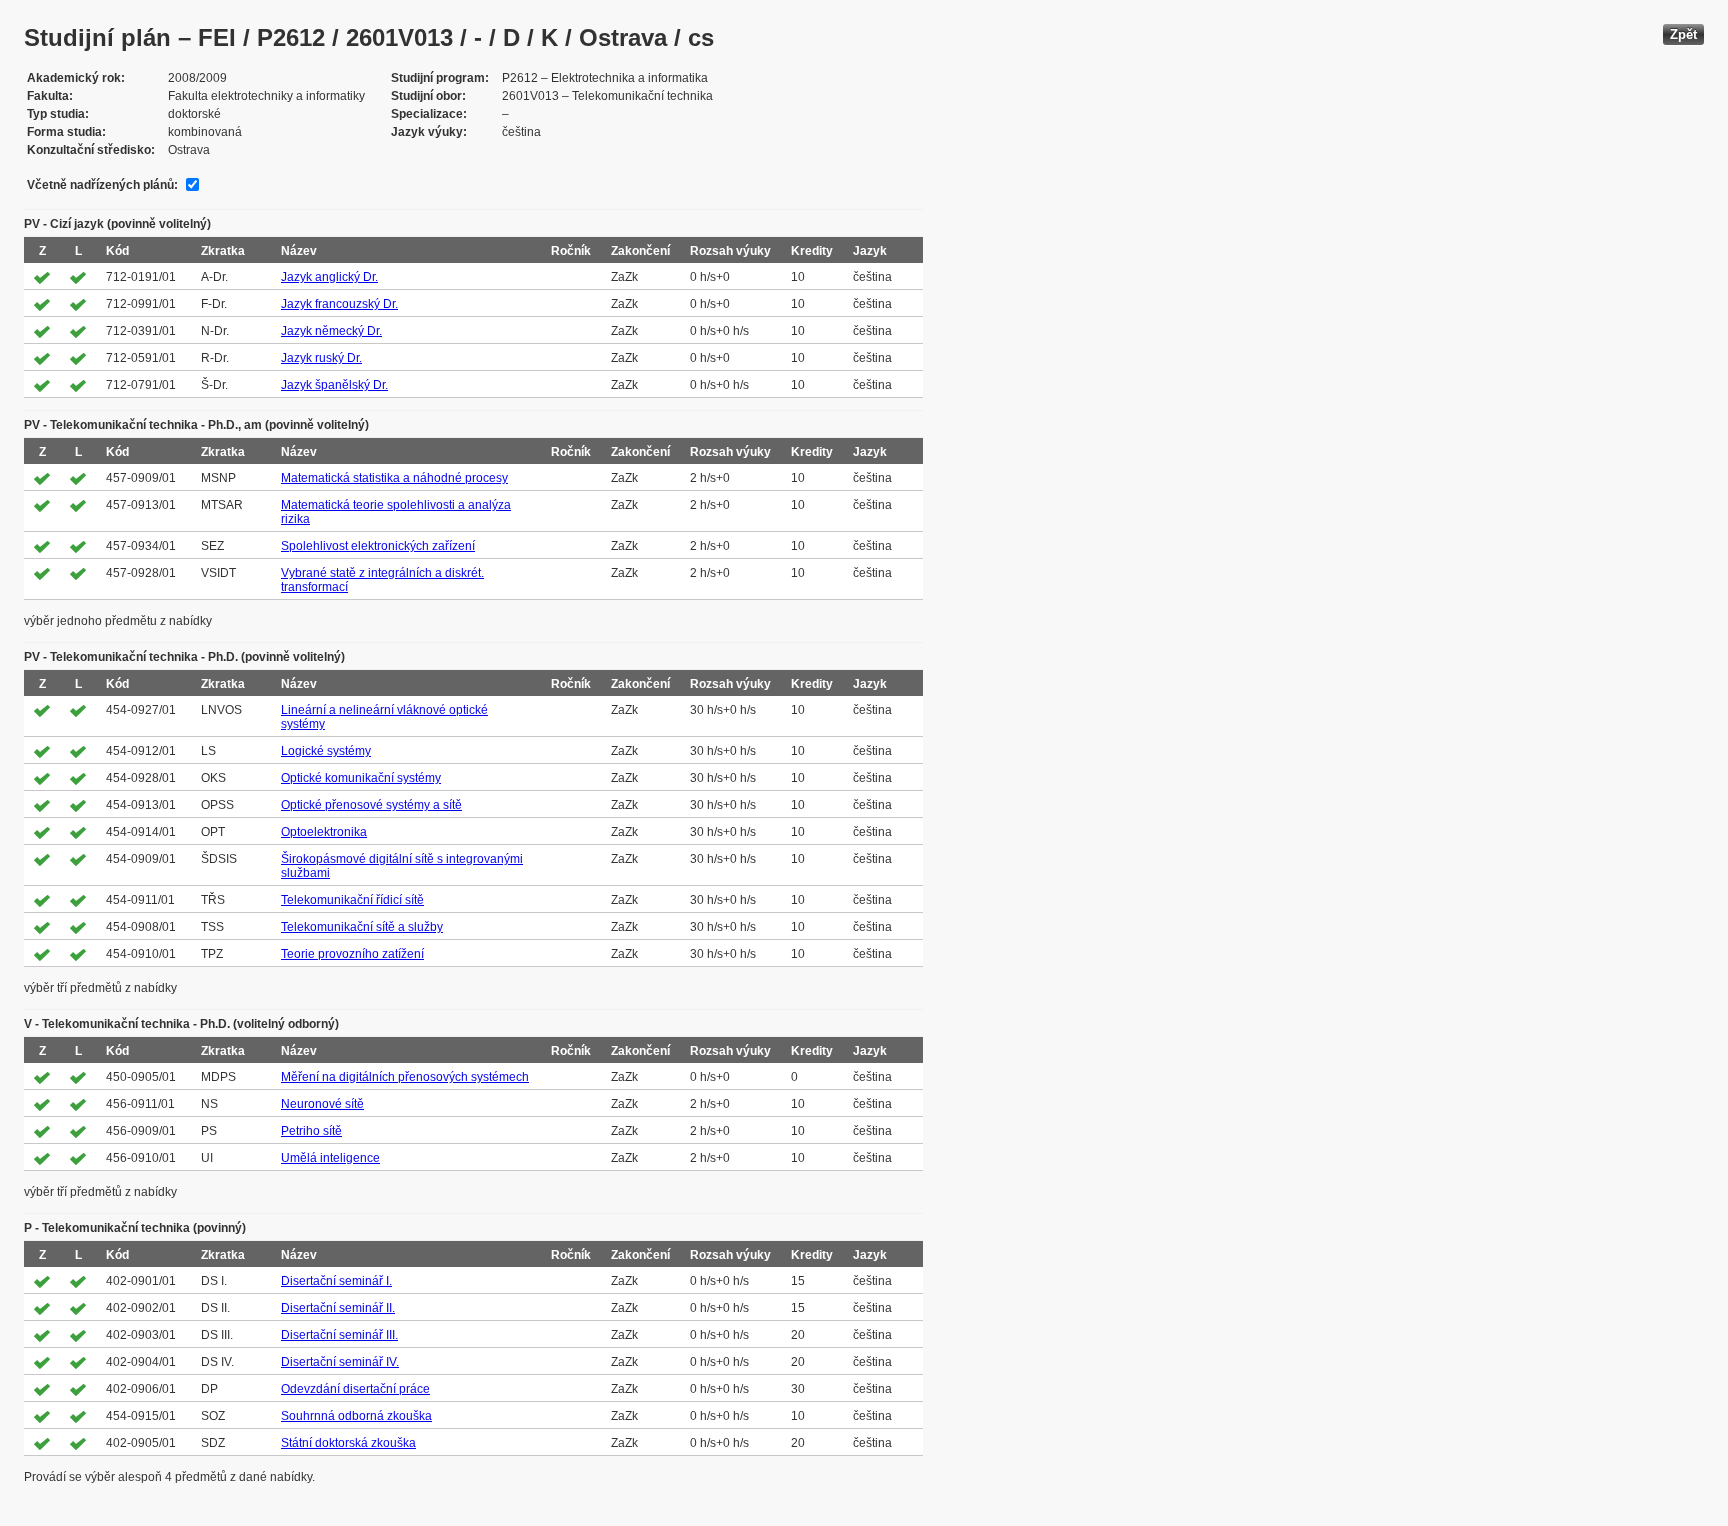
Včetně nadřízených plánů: (102, 185)
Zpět (1683, 34)
